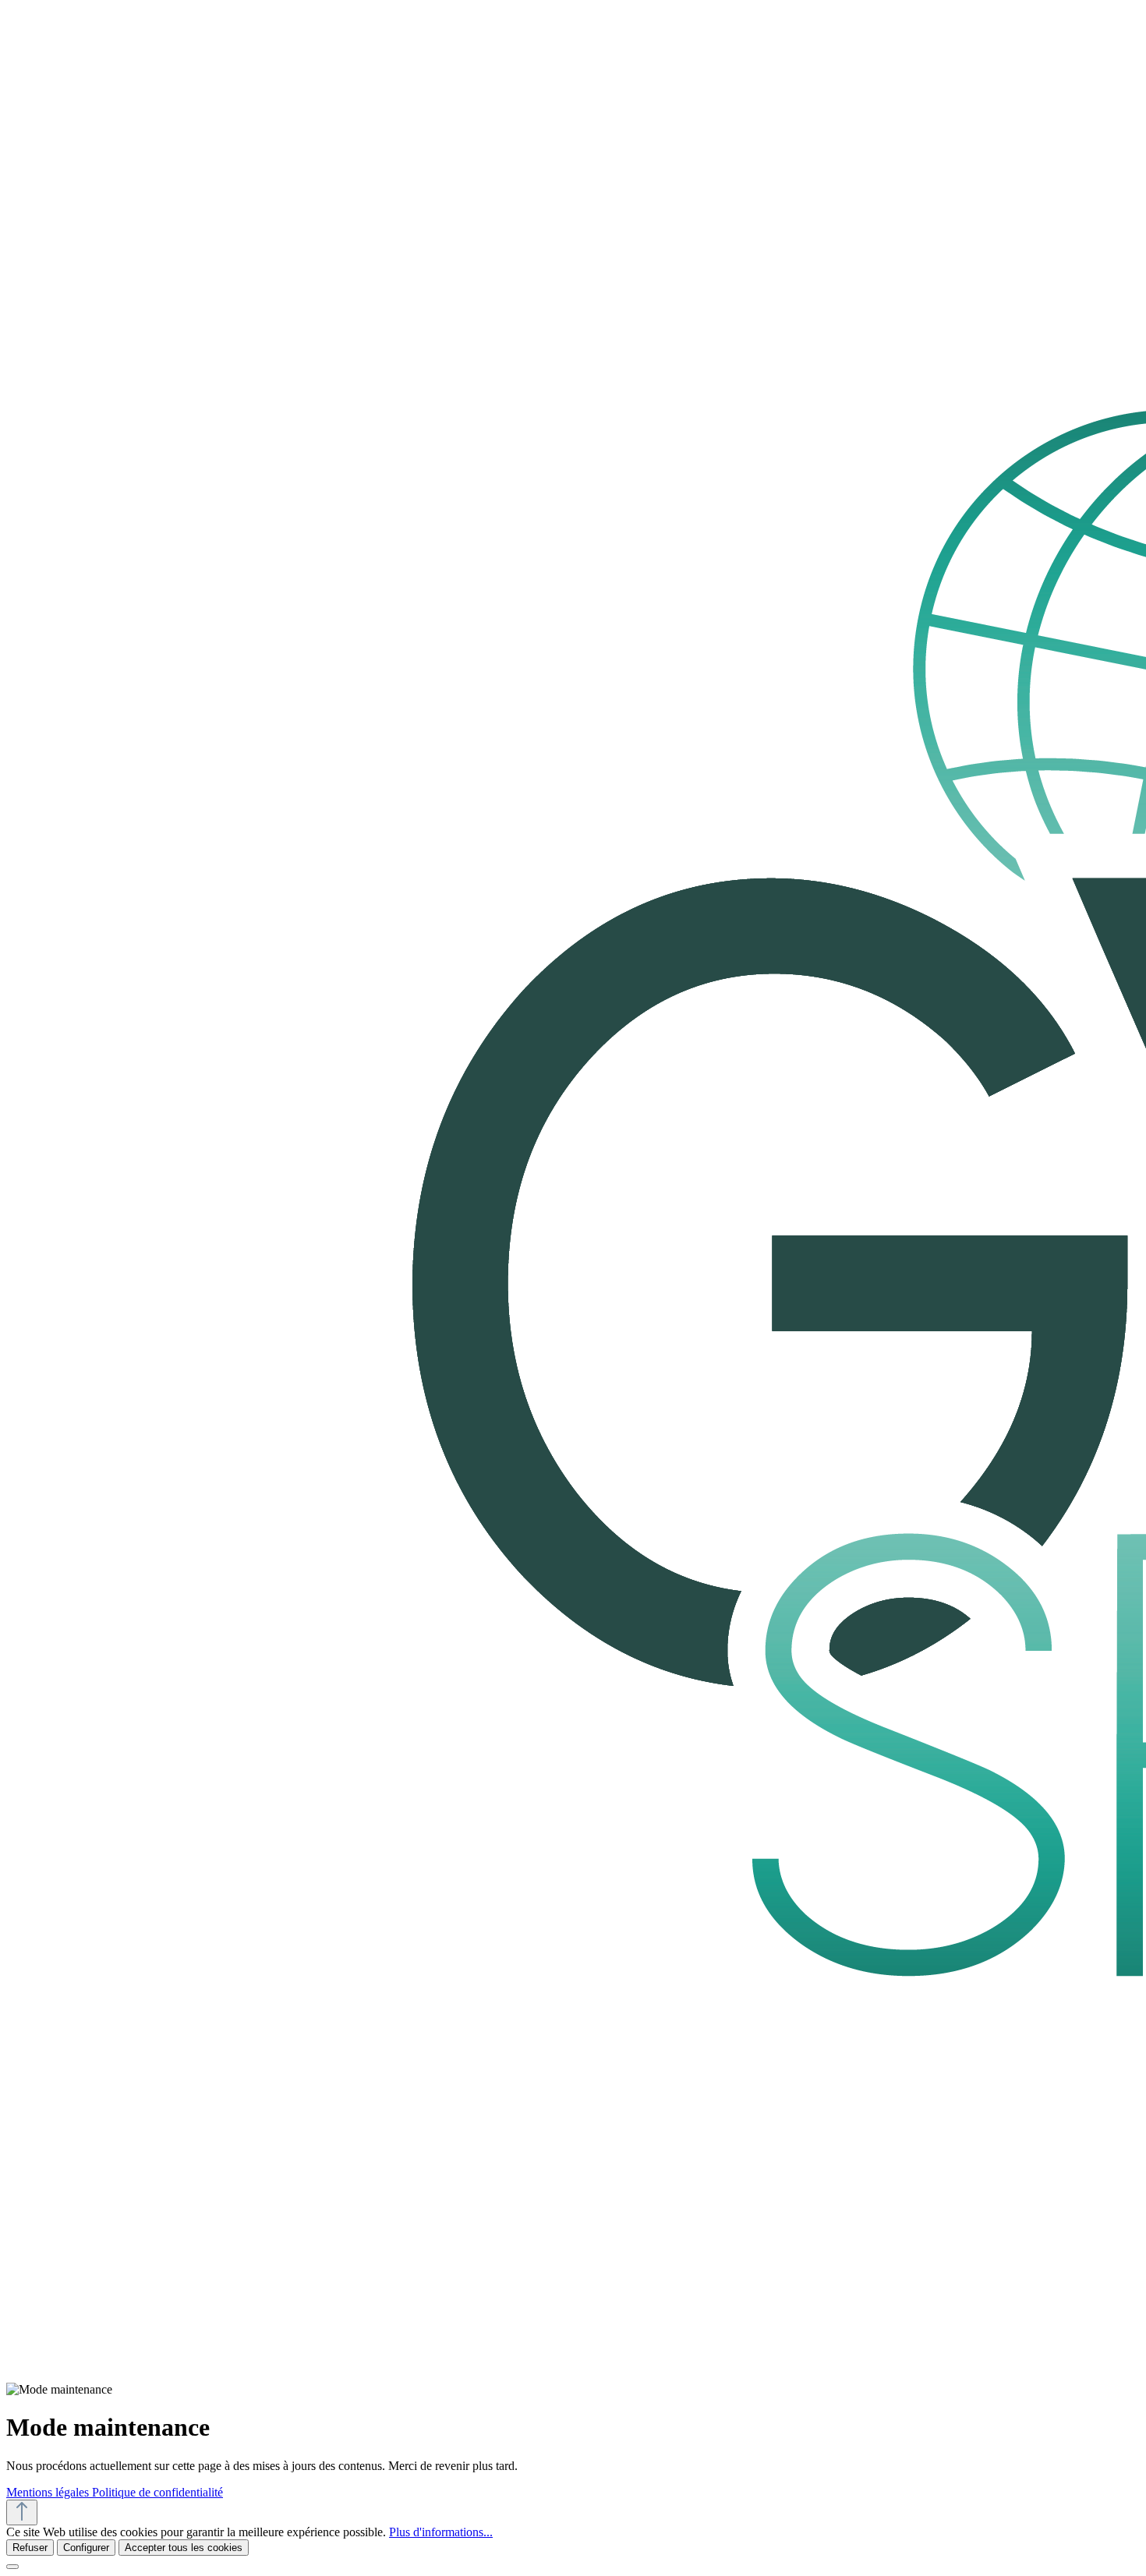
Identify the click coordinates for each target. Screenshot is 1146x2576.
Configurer (86, 2548)
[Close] (12, 2567)
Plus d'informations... (441, 2532)
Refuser (30, 2548)
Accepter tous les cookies (184, 2548)
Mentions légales (49, 2492)
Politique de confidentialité (157, 2492)
